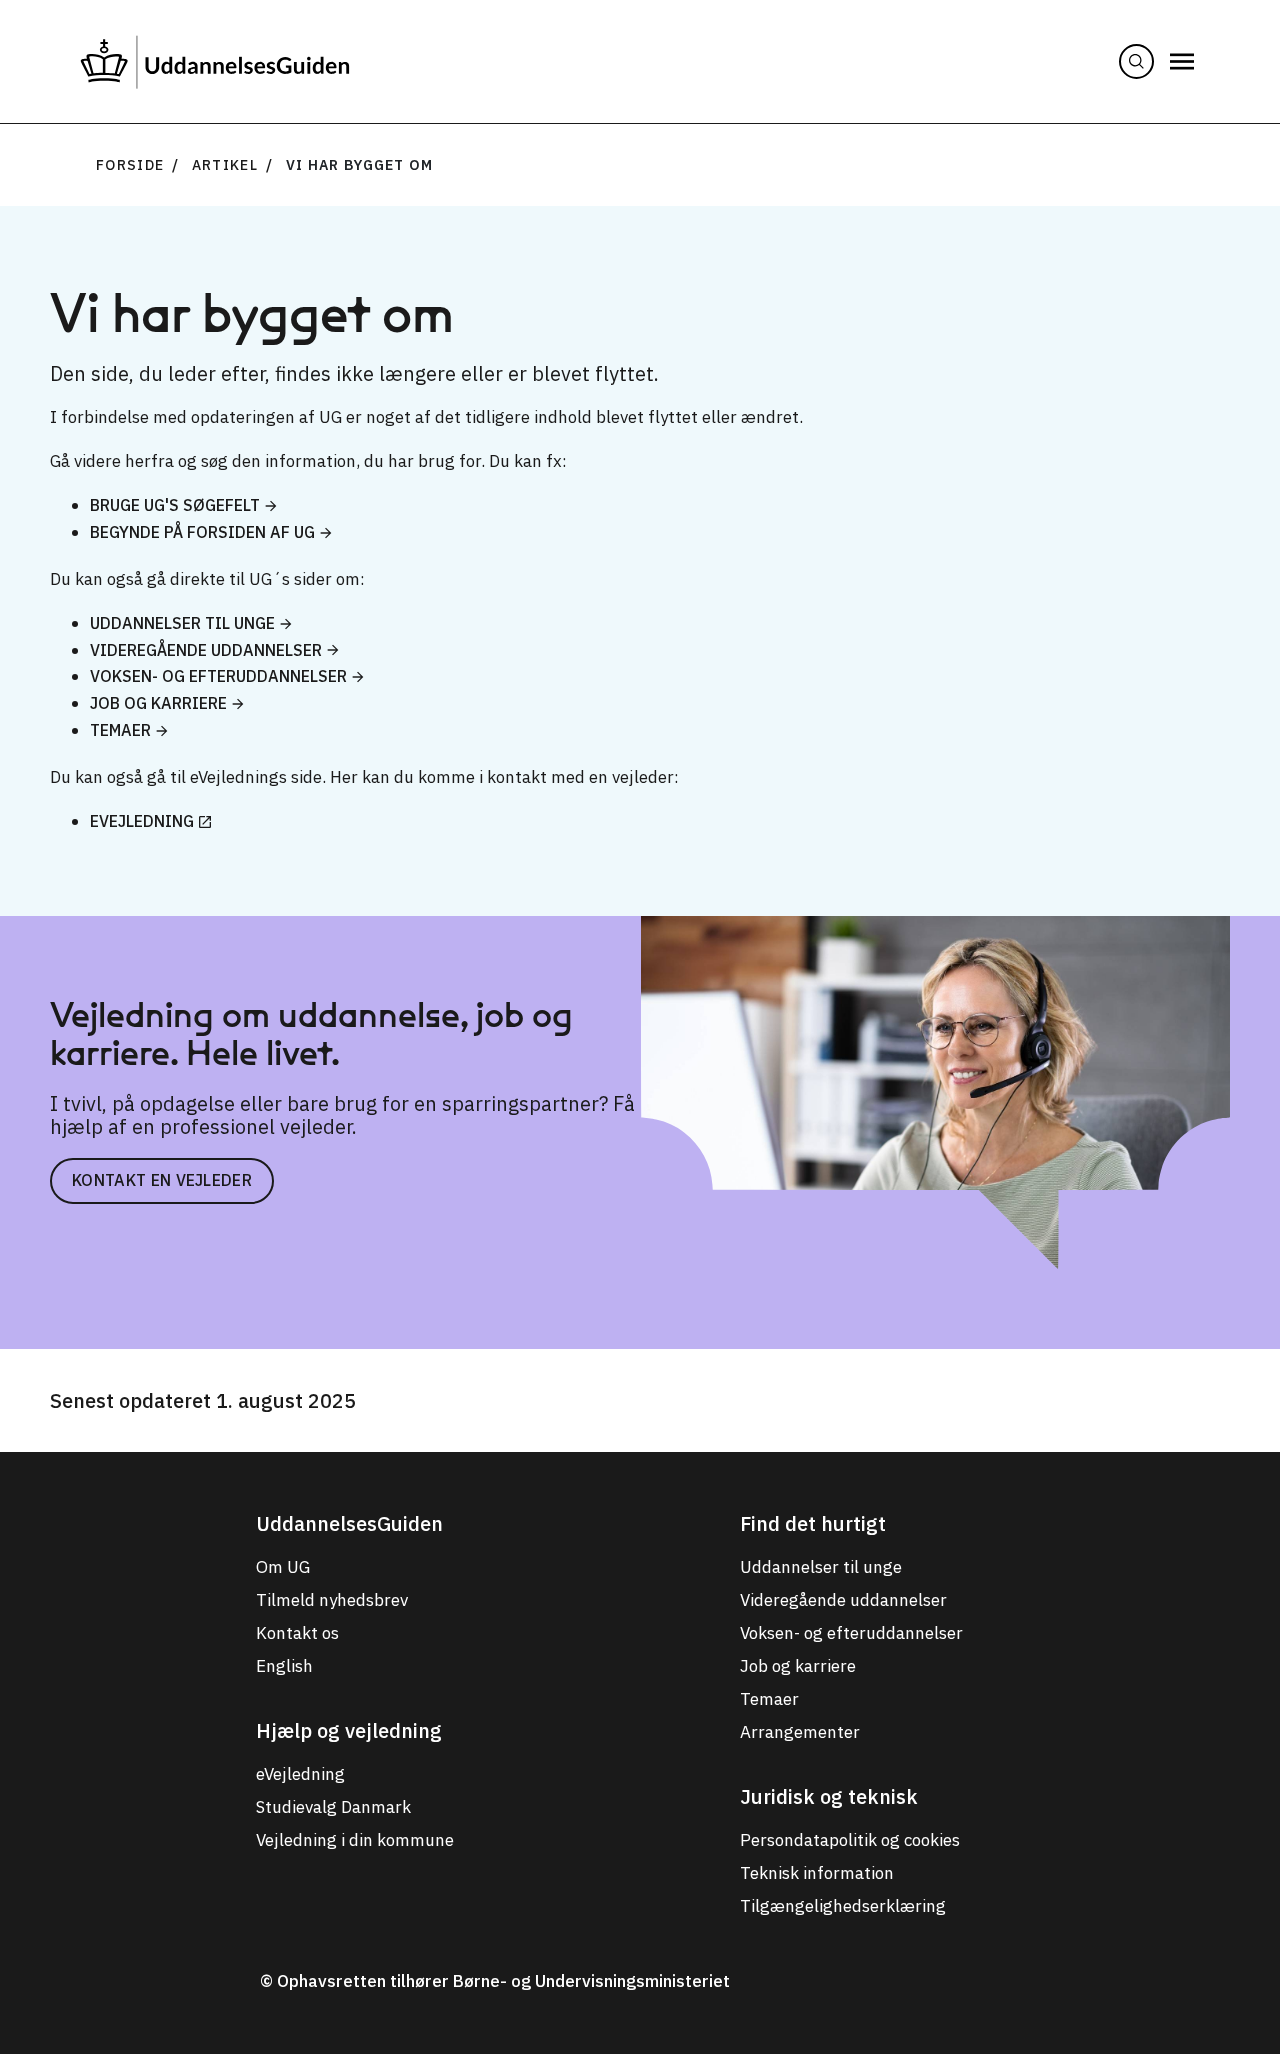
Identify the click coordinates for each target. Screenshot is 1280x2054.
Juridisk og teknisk (829, 1796)
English (284, 1666)
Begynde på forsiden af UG (202, 532)
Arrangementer (800, 1732)
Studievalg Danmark (333, 1807)
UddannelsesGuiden (349, 1523)
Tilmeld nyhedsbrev (332, 1600)
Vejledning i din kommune (355, 1840)
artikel (225, 165)
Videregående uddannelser (206, 650)
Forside (130, 165)
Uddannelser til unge (182, 623)
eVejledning (142, 821)
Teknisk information (817, 1873)
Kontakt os (297, 1633)
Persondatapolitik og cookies (850, 1840)
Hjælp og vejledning (349, 1730)
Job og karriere (158, 703)
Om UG (283, 1567)
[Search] (1136, 61)
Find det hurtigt (813, 1523)
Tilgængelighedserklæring (843, 1906)
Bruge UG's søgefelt (175, 505)
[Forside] (215, 61)
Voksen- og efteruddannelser (218, 676)
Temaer (120, 730)
